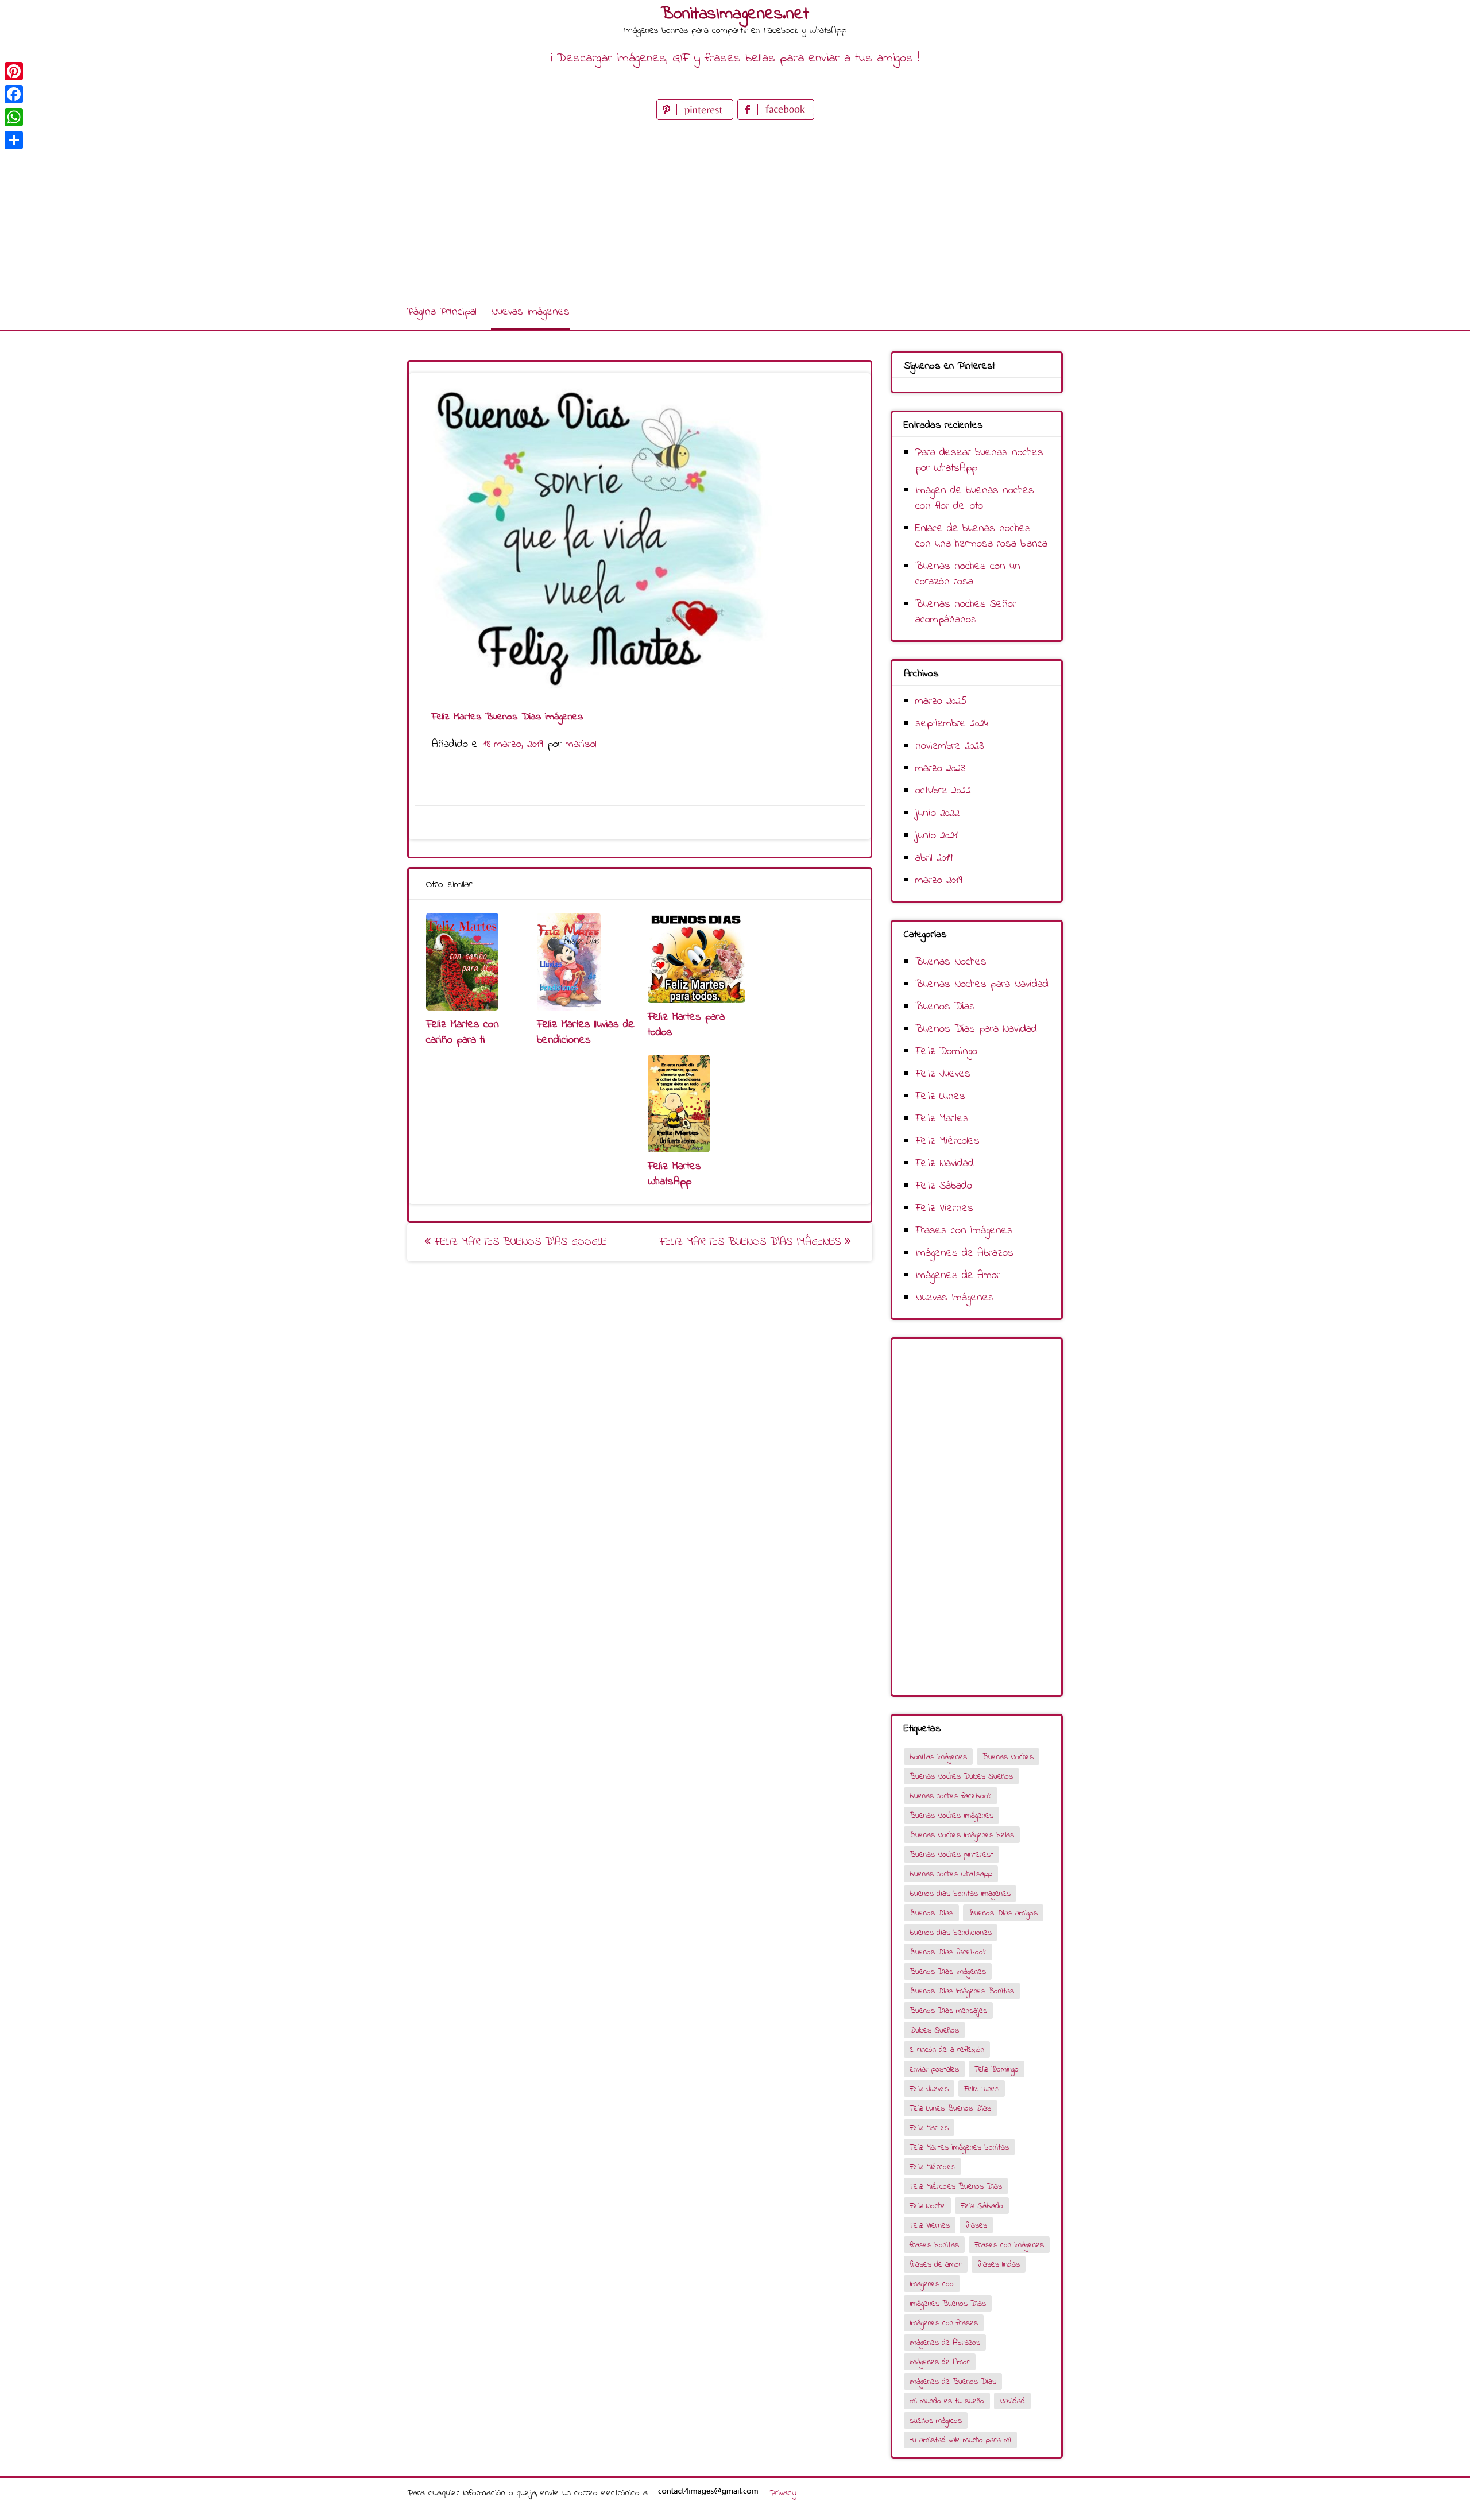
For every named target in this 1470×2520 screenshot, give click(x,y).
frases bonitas (934, 2245)
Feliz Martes (942, 1119)
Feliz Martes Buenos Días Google (519, 1242)
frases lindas (999, 2265)
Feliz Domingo (946, 1052)
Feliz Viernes (944, 1208)
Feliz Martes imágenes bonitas (959, 2148)
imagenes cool (932, 2284)
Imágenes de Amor (958, 1276)
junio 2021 (937, 836)
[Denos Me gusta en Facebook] (776, 117)
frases (976, 2226)
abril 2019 (934, 858)
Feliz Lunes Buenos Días (950, 2109)
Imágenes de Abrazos (964, 1253)
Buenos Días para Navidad (976, 1029)
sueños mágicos (936, 2421)
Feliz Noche (927, 2206)
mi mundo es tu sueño (947, 2401)
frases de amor (936, 2265)
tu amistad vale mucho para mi (960, 2440)
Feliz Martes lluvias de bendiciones (586, 1032)
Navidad (1012, 2401)
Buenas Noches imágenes (951, 1816)
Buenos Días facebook (948, 1952)
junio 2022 (937, 813)
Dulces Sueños (934, 2031)
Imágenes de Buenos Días (953, 2382)
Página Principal (442, 312)
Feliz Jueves (943, 1074)
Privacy (783, 2493)
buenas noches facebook (951, 1796)
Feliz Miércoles (947, 1141)
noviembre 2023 (949, 746)
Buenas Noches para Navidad (982, 984)
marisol (581, 744)
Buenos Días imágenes (948, 1972)
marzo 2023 (940, 769)
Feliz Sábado (944, 1186)
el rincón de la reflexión (947, 2050)
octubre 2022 (943, 791)
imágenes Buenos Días (948, 2304)
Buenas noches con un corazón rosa (968, 574)
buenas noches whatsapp (951, 1874)
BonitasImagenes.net (735, 14)
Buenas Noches (951, 962)
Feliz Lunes (940, 1096)
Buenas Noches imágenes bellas (962, 1835)
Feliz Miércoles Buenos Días (956, 2187)
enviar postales (934, 2070)
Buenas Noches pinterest (951, 1855)
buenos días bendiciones (951, 1933)
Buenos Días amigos (1003, 1913)
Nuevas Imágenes (530, 312)
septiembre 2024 (952, 724)
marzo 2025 (941, 701)
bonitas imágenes (938, 1757)
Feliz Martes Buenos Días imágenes (752, 1242)
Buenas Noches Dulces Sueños (961, 1777)
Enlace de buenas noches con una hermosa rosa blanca (981, 536)
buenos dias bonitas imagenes (960, 1894)
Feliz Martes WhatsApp (674, 1174)
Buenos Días (945, 1007)
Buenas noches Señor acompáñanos (966, 612)
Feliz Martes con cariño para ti (463, 1032)
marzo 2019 (939, 880)
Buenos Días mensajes (948, 2011)
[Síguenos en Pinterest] (697, 117)
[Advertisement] (735, 209)
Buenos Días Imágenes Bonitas (962, 1991)
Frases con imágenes (964, 1231)
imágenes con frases (944, 2323)
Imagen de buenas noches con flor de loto (975, 498)
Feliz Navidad (945, 1164)
